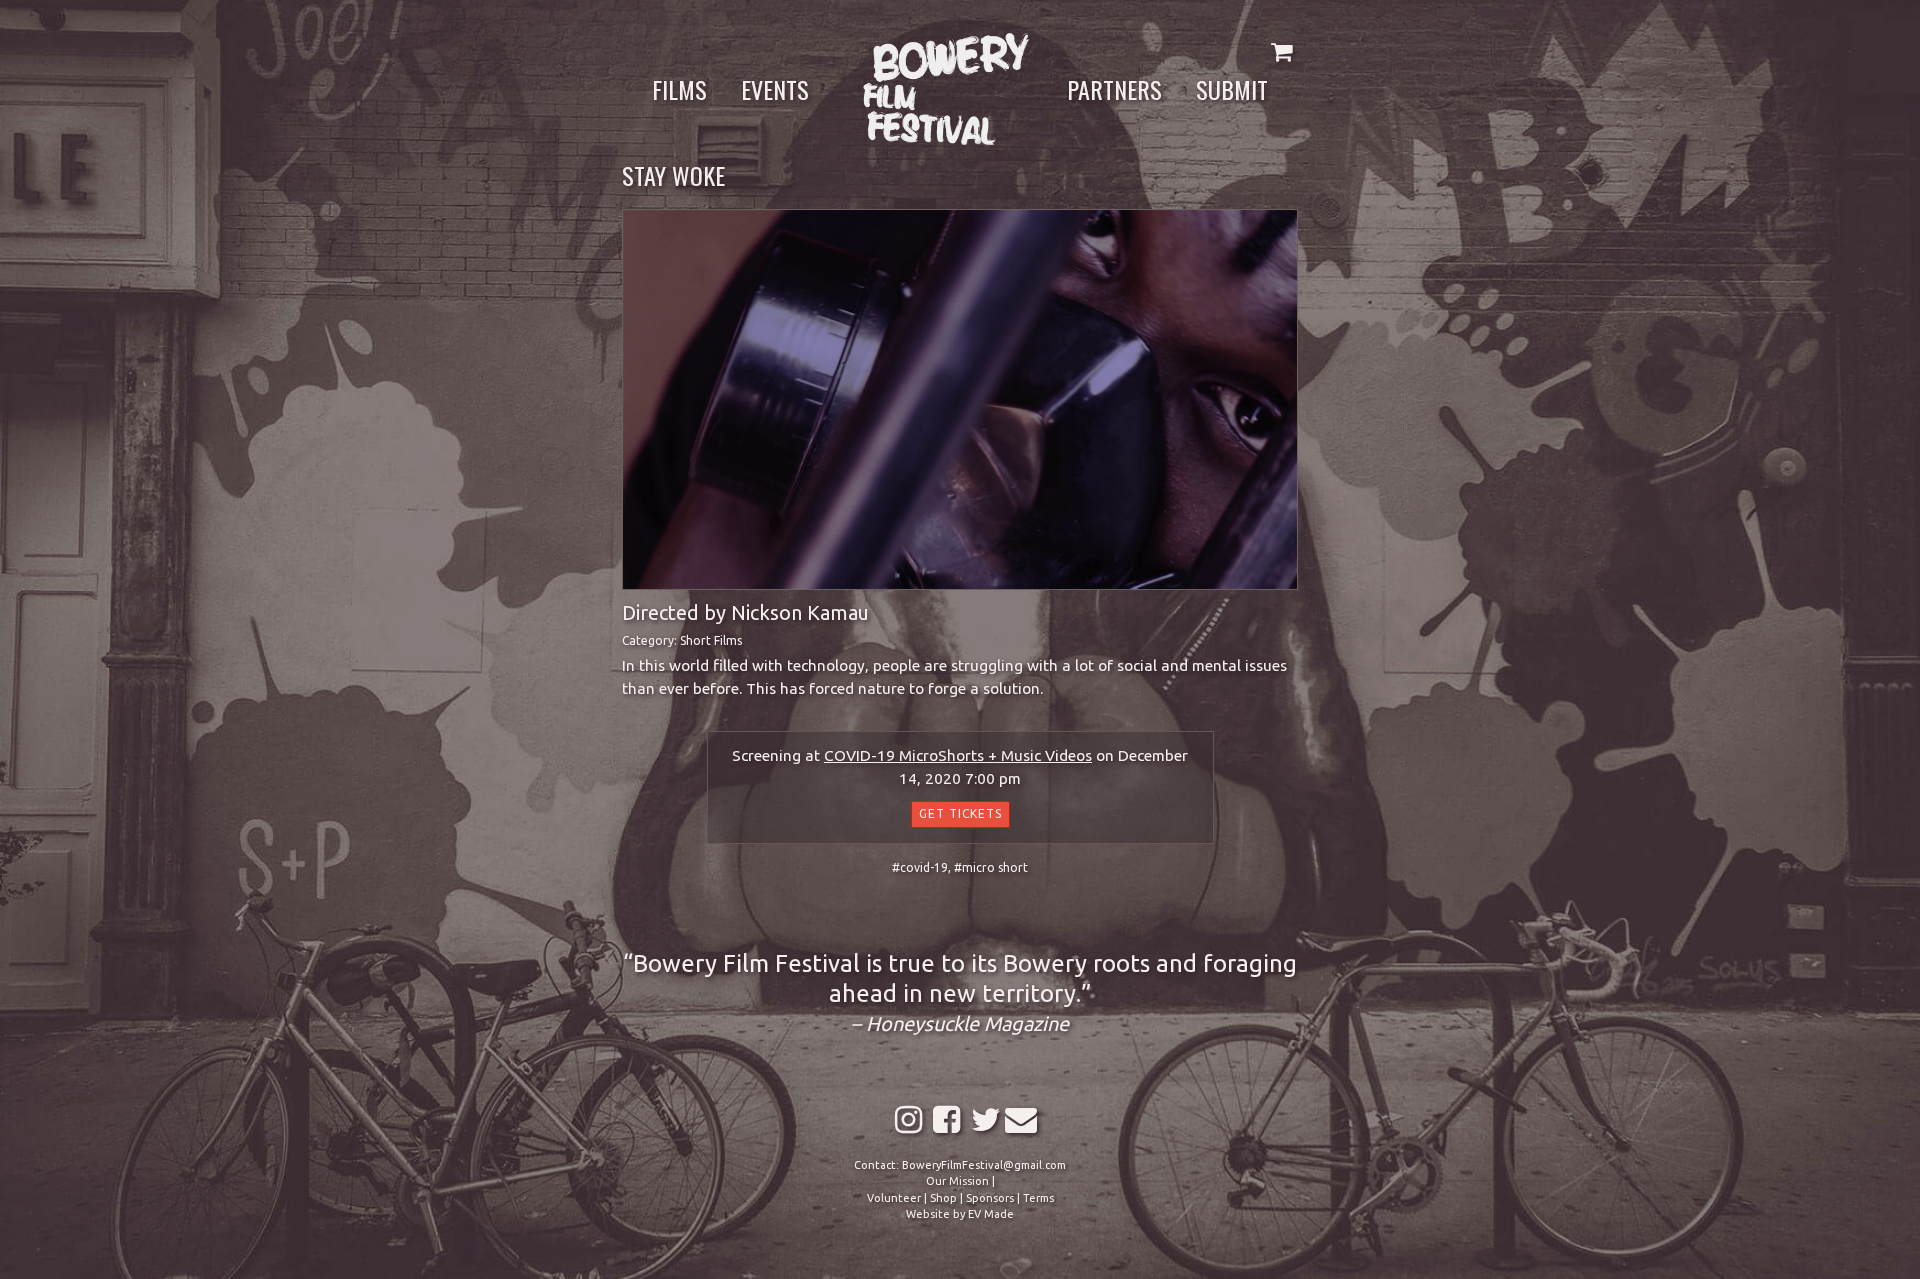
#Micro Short (991, 867)
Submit (1232, 89)
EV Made (991, 1214)
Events (775, 89)
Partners (1114, 89)
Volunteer (894, 1198)
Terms (1038, 1198)
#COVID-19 (920, 867)
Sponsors (990, 1198)
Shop (943, 1198)
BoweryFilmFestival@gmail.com (984, 1165)
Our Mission (957, 1181)
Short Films (711, 640)
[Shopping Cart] (1281, 51)
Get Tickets (960, 813)
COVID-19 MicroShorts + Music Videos (958, 755)
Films (679, 89)
